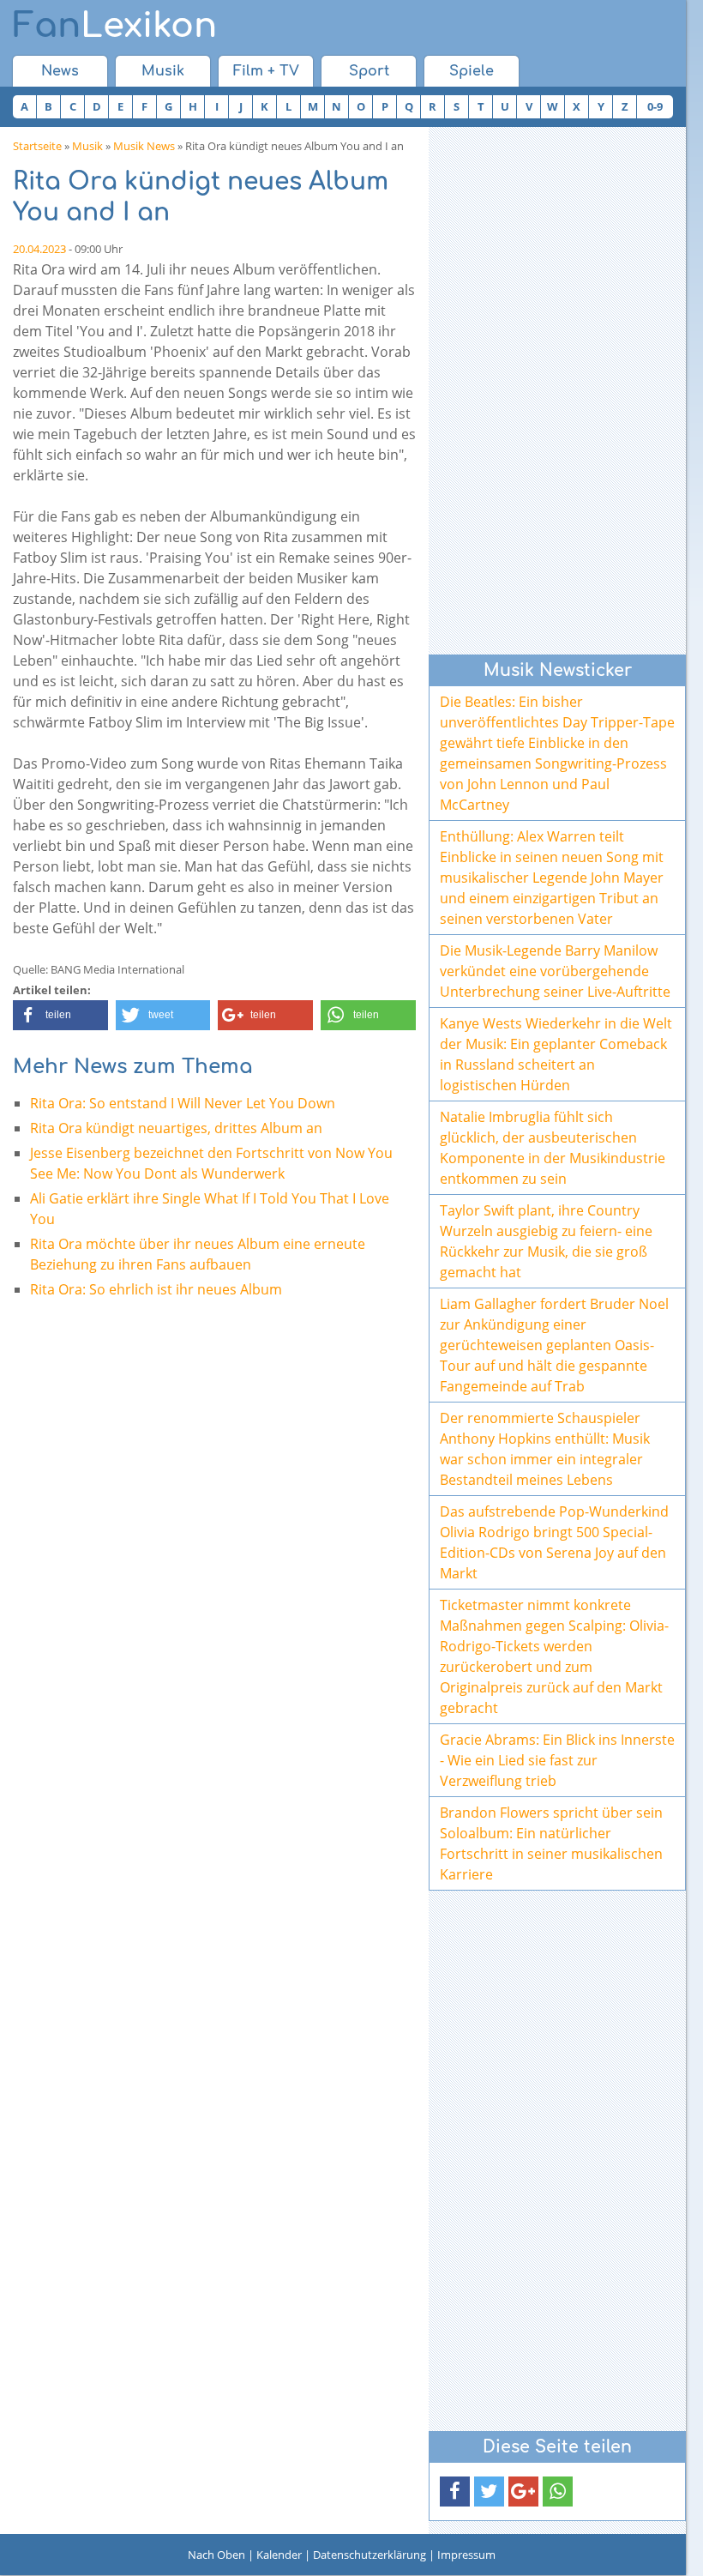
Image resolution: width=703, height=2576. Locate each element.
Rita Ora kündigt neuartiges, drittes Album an (176, 1128)
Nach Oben (216, 2555)
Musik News (144, 146)
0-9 (655, 106)
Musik (163, 71)
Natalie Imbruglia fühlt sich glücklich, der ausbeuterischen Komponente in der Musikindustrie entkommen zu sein (553, 1148)
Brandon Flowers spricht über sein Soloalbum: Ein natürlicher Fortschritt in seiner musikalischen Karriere (551, 1843)
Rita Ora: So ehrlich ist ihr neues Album (156, 1289)
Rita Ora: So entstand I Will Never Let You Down (183, 1103)
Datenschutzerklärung (370, 2555)
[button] (60, 1015)
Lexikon (115, 26)
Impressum (466, 2555)
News (60, 71)
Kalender (279, 2555)
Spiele (472, 71)
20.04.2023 (39, 249)
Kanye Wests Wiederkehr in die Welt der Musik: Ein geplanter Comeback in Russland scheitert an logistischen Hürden (556, 1054)
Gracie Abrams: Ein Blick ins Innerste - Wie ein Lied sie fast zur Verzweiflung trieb (557, 1760)
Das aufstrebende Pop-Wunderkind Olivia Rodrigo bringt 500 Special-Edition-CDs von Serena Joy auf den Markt (554, 1542)
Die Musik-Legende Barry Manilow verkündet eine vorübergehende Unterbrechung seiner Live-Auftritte (555, 971)
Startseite (37, 146)
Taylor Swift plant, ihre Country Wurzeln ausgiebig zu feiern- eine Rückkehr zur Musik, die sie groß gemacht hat (546, 1241)
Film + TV (266, 71)
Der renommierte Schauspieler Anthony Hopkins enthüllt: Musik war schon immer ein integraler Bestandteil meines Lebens (545, 1449)
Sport (369, 71)
